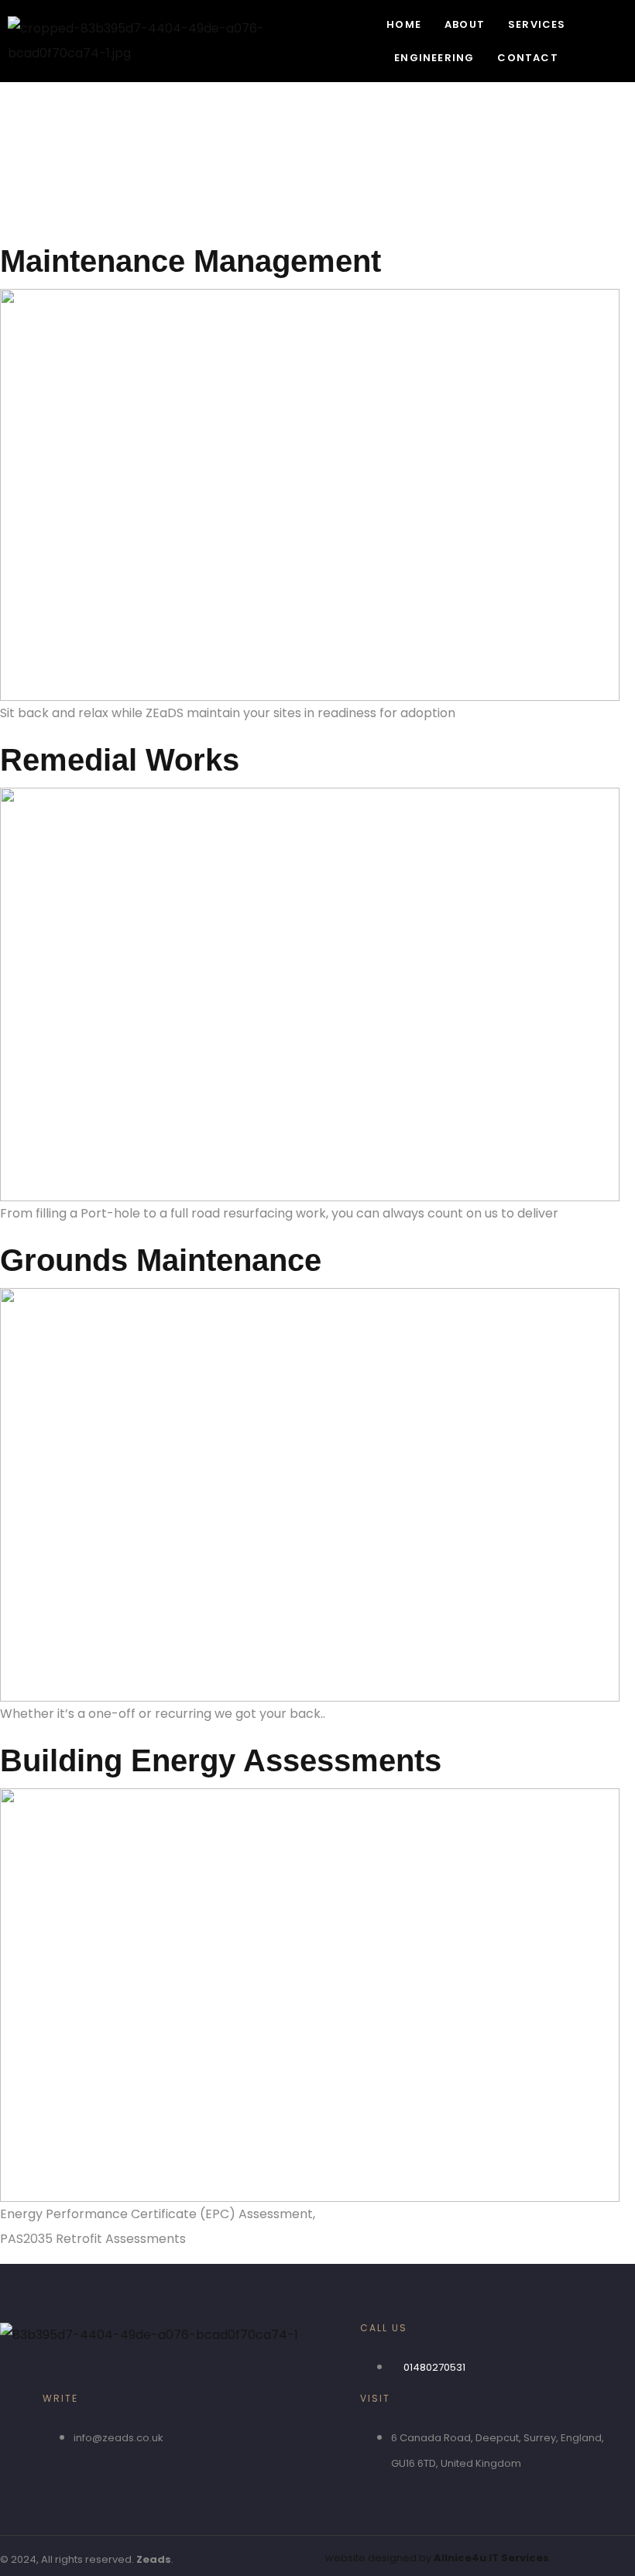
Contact (527, 58)
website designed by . (438, 2558)
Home (404, 24)
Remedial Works (120, 760)
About (465, 24)
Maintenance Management (190, 261)
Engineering (434, 58)
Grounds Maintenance (161, 1260)
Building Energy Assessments (221, 1760)
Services (537, 24)
